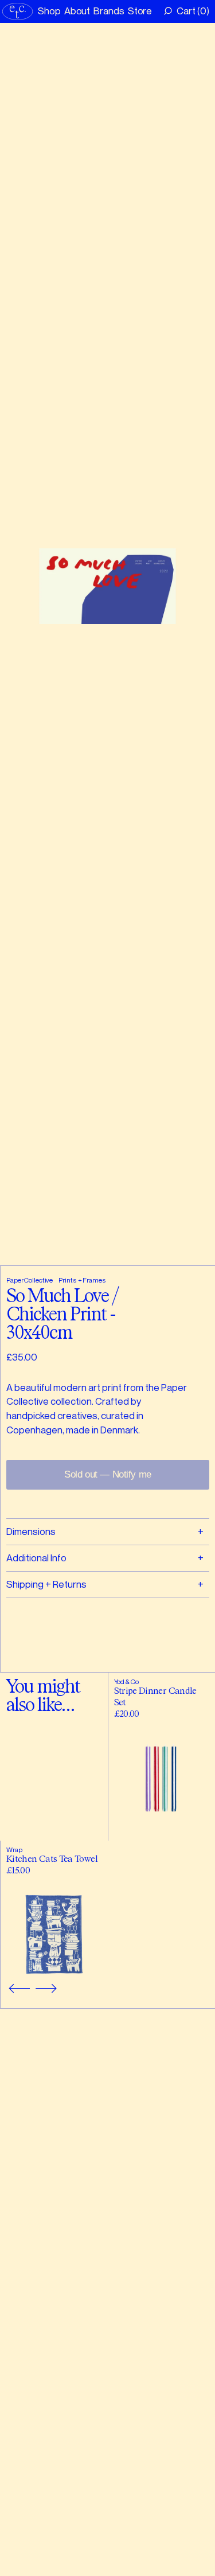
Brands (109, 11)
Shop (49, 11)
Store (140, 11)
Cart (191, 11)
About (77, 11)
